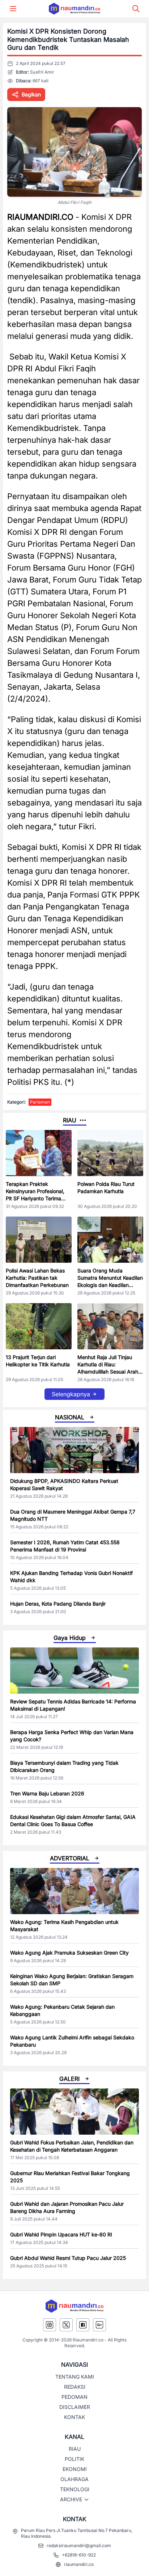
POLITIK (74, 2459)
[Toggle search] (136, 9)
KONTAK (74, 2417)
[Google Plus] (99, 2325)
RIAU (75, 2449)
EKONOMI (75, 2469)
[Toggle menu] (13, 9)
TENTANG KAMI (75, 2377)
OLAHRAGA (74, 2479)
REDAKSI (75, 2387)
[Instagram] (50, 2325)
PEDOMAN (74, 2397)
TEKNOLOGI (75, 2489)
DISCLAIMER (75, 2407)
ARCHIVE (71, 2499)
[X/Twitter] (66, 2325)
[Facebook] (83, 2325)
